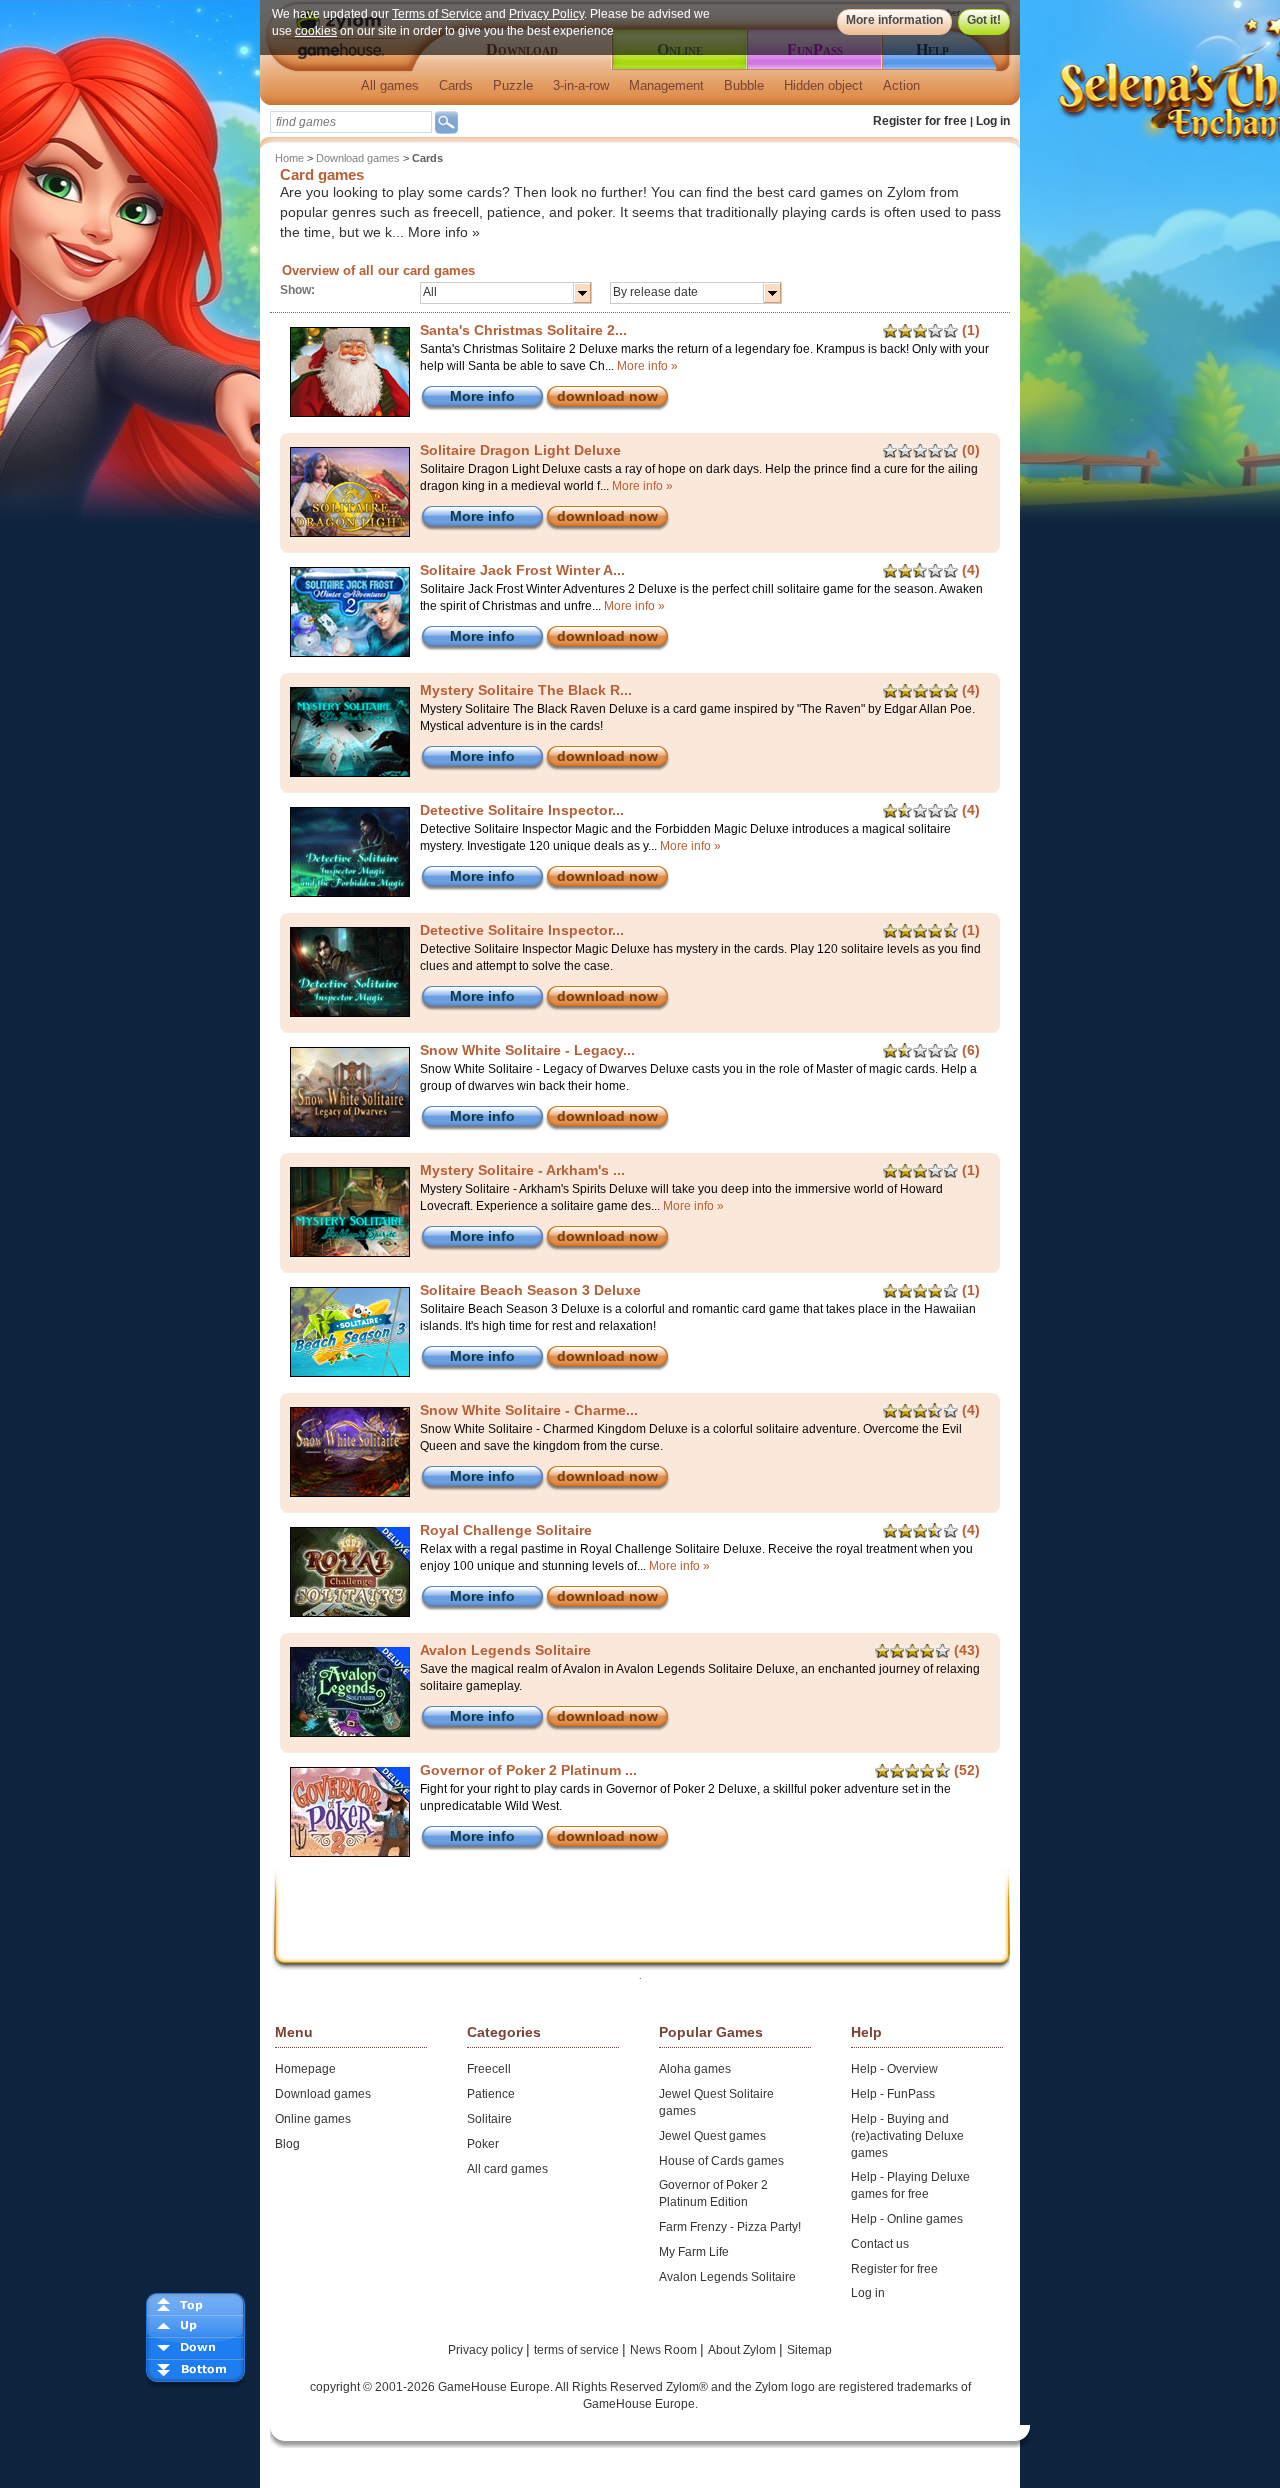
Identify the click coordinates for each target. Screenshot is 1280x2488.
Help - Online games (907, 2219)
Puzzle (513, 85)
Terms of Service (437, 14)
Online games (313, 2119)
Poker (483, 2144)
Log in (993, 121)
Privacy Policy (546, 14)
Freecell (489, 2069)
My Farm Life (694, 2252)
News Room (665, 2350)
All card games (507, 2169)
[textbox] (351, 122)
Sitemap (809, 2350)
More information (894, 20)
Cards (456, 85)
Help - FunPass (893, 2094)
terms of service (578, 2350)
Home (289, 158)
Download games (358, 158)
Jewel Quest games (712, 2136)
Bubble (744, 85)
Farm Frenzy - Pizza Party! (730, 2227)
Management (666, 85)
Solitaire (489, 2119)
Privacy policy (487, 2350)
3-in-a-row (581, 85)
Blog (287, 2144)
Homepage (305, 2069)
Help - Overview (894, 2069)
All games (390, 85)
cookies (316, 31)
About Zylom (743, 2350)
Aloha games (695, 2069)
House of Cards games (721, 2161)
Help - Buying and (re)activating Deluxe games (907, 2136)
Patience (491, 2094)
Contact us (880, 2244)
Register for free (920, 121)
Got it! (984, 20)
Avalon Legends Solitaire (727, 2277)
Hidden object (823, 85)
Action (901, 85)
